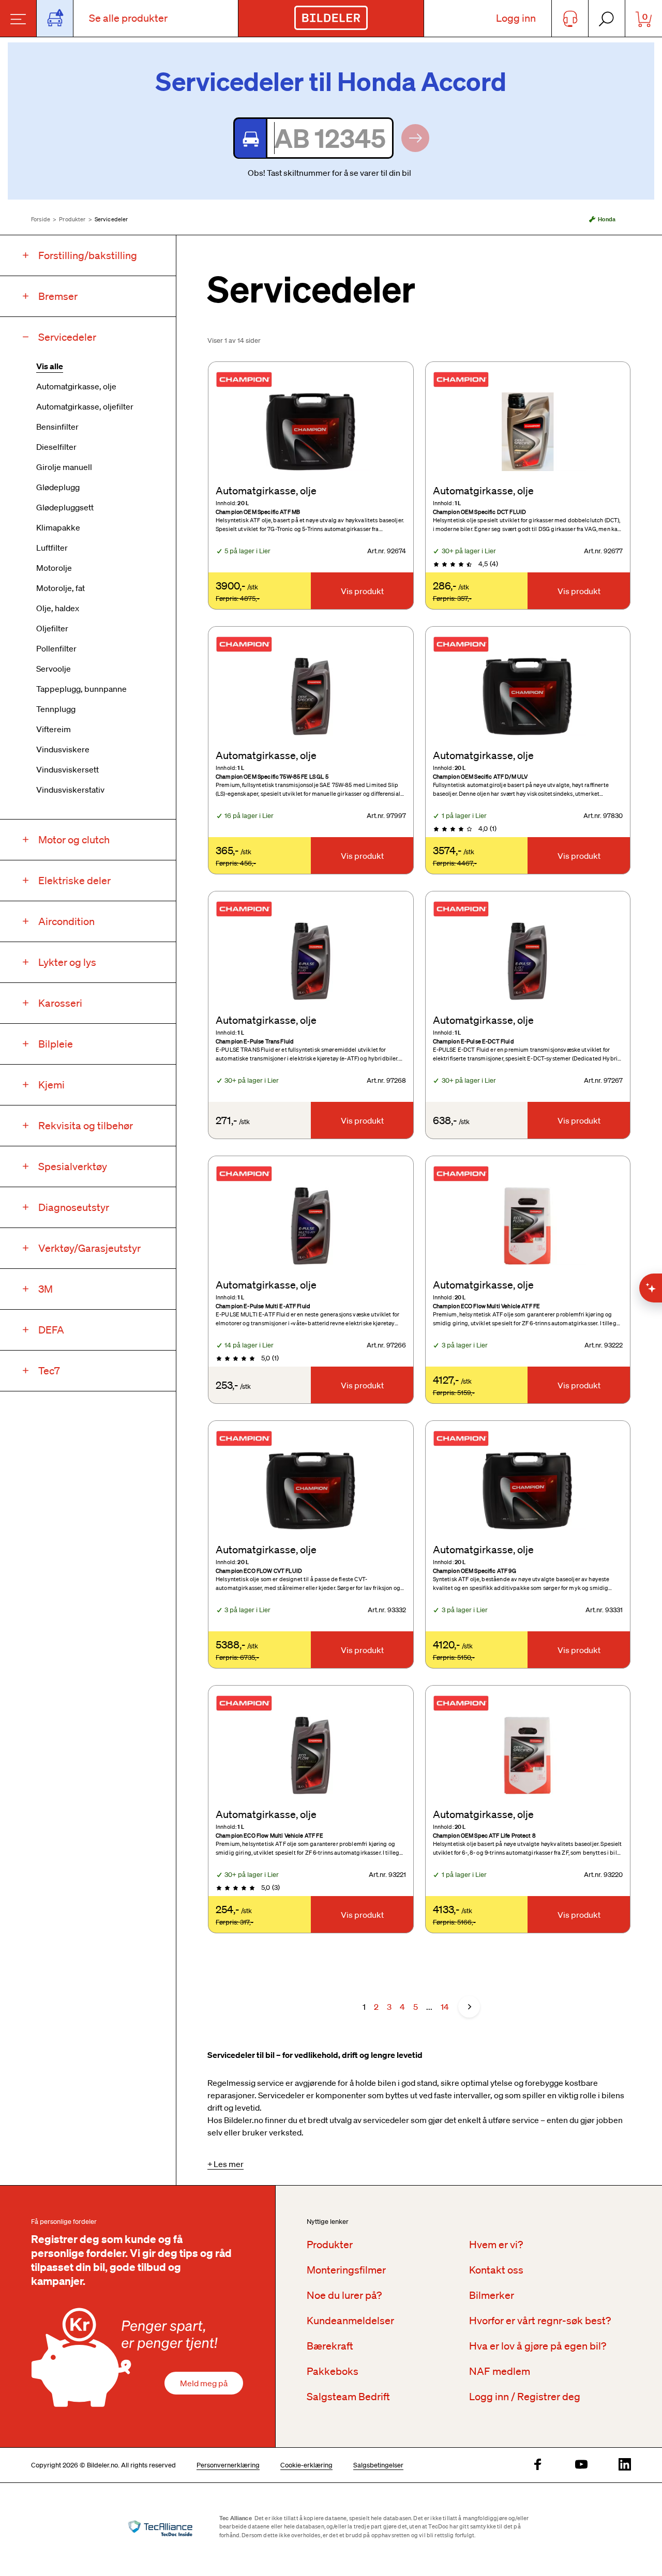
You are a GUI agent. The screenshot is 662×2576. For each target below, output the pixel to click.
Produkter (72, 219)
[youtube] (581, 2465)
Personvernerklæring (228, 2465)
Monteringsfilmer (346, 2270)
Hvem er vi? (496, 2245)
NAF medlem (500, 2371)
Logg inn (516, 18)
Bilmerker (492, 2295)
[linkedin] (625, 2465)
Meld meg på (204, 2383)
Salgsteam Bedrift (348, 2397)
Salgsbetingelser (378, 2465)
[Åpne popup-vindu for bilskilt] (55, 18)
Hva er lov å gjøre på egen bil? (538, 2346)
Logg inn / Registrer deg (525, 2397)
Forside (41, 219)
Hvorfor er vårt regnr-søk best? (540, 2321)
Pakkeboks (333, 2371)
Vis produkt (362, 591)
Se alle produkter (128, 18)
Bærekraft (330, 2346)
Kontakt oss (496, 2270)
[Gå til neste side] (469, 2007)
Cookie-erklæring (306, 2465)
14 (445, 2007)
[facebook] (538, 2465)
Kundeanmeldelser (350, 2321)
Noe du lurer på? (344, 2295)
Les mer (229, 2164)
